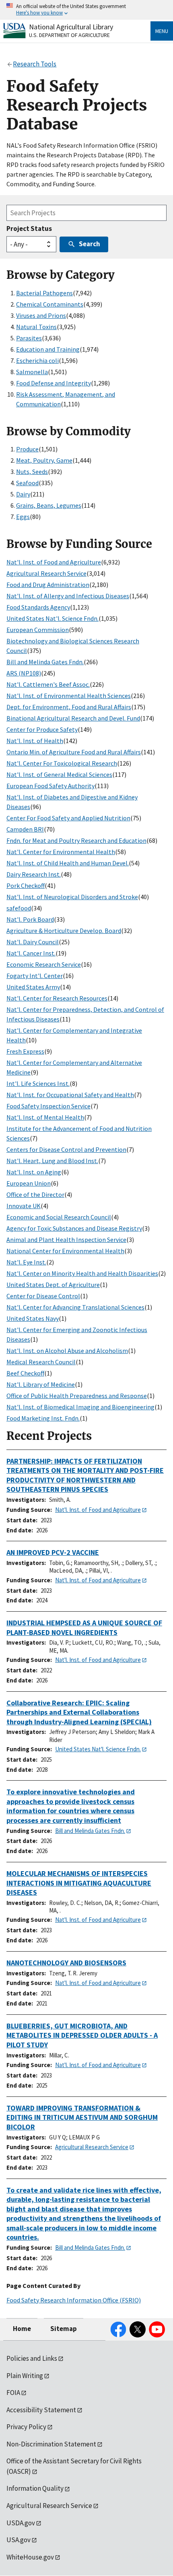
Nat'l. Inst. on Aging (34, 1172)
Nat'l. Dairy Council (33, 942)
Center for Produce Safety (42, 729)
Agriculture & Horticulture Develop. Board (64, 931)
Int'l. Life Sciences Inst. (38, 1083)
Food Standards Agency (38, 607)
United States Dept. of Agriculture (53, 1285)
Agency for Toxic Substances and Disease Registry (74, 1228)
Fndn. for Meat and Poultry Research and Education (76, 840)
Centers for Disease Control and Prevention (66, 1149)
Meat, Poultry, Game (44, 460)
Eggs (23, 517)
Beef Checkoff (25, 1373)
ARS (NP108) (24, 673)
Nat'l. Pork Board (30, 919)
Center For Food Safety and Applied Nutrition (68, 818)
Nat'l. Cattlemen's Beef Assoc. (48, 684)
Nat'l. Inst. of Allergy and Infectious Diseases (68, 596)
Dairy (23, 494)
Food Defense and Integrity (54, 383)
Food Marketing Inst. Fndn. (43, 1418)
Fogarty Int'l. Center (35, 976)
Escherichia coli (37, 360)
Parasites (29, 338)
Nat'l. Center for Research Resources (57, 998)
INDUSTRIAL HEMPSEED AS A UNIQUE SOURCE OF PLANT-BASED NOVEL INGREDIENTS (84, 1628)
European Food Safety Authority (50, 786)
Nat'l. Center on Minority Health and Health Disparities (82, 1273)
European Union (29, 1183)
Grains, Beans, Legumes (49, 505)
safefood (19, 908)
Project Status (29, 229)
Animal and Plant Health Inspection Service (66, 1240)
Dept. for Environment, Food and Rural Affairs (69, 707)
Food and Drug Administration (48, 585)
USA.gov (19, 2540)
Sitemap (64, 2329)
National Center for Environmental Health (65, 1251)
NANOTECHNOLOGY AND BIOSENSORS (66, 1963)
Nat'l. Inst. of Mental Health (45, 1117)
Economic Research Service (44, 964)
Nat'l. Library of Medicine (41, 1384)
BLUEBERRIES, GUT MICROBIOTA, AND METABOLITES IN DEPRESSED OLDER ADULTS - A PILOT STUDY (82, 2035)
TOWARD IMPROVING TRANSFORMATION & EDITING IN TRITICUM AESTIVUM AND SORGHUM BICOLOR (82, 2117)
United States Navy (33, 1318)
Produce (27, 449)
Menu (162, 31)
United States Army (33, 987)
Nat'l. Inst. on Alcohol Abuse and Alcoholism (67, 1351)
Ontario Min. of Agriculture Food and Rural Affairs (74, 752)
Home (22, 2329)
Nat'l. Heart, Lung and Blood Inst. (52, 1161)
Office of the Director (35, 1194)
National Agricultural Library (71, 27)
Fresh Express (25, 1051)
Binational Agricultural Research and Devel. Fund (73, 718)
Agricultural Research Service (46, 573)
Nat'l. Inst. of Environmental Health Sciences (69, 696)
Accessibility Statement (41, 2410)
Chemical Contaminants (50, 304)
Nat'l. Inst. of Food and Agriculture (54, 562)
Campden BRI (25, 829)
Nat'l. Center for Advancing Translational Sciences (75, 1307)
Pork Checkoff (26, 885)
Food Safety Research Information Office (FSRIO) (74, 2300)
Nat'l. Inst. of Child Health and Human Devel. (68, 863)
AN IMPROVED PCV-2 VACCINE (53, 1552)
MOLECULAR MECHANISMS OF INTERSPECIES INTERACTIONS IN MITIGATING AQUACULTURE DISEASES (79, 1883)
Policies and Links (32, 2358)
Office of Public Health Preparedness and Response (77, 1396)
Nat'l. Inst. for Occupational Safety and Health (70, 1095)
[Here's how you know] (86, 10)
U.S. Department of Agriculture (69, 35)
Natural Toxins (36, 327)
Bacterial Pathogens (44, 293)
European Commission (38, 630)
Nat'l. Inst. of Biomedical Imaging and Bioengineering (80, 1407)
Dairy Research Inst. (34, 874)
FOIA (13, 2393)
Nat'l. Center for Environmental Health (61, 852)
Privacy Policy (26, 2427)
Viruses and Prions (41, 315)
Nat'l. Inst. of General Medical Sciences (59, 774)
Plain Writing (25, 2376)
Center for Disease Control (43, 1296)
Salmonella (32, 372)
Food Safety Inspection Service (48, 1106)
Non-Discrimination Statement (51, 2444)
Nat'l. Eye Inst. (26, 1262)
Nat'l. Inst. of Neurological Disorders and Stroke (72, 897)
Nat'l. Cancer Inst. (31, 953)
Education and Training (48, 349)
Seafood (27, 483)
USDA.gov (21, 2523)
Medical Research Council (41, 1362)
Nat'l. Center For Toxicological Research (62, 763)
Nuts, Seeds (32, 472)
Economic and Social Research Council (59, 1217)
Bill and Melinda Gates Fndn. (45, 662)
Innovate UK (24, 1206)
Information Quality (35, 2488)
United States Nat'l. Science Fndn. (53, 618)
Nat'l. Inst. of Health (35, 741)
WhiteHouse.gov (30, 2557)
